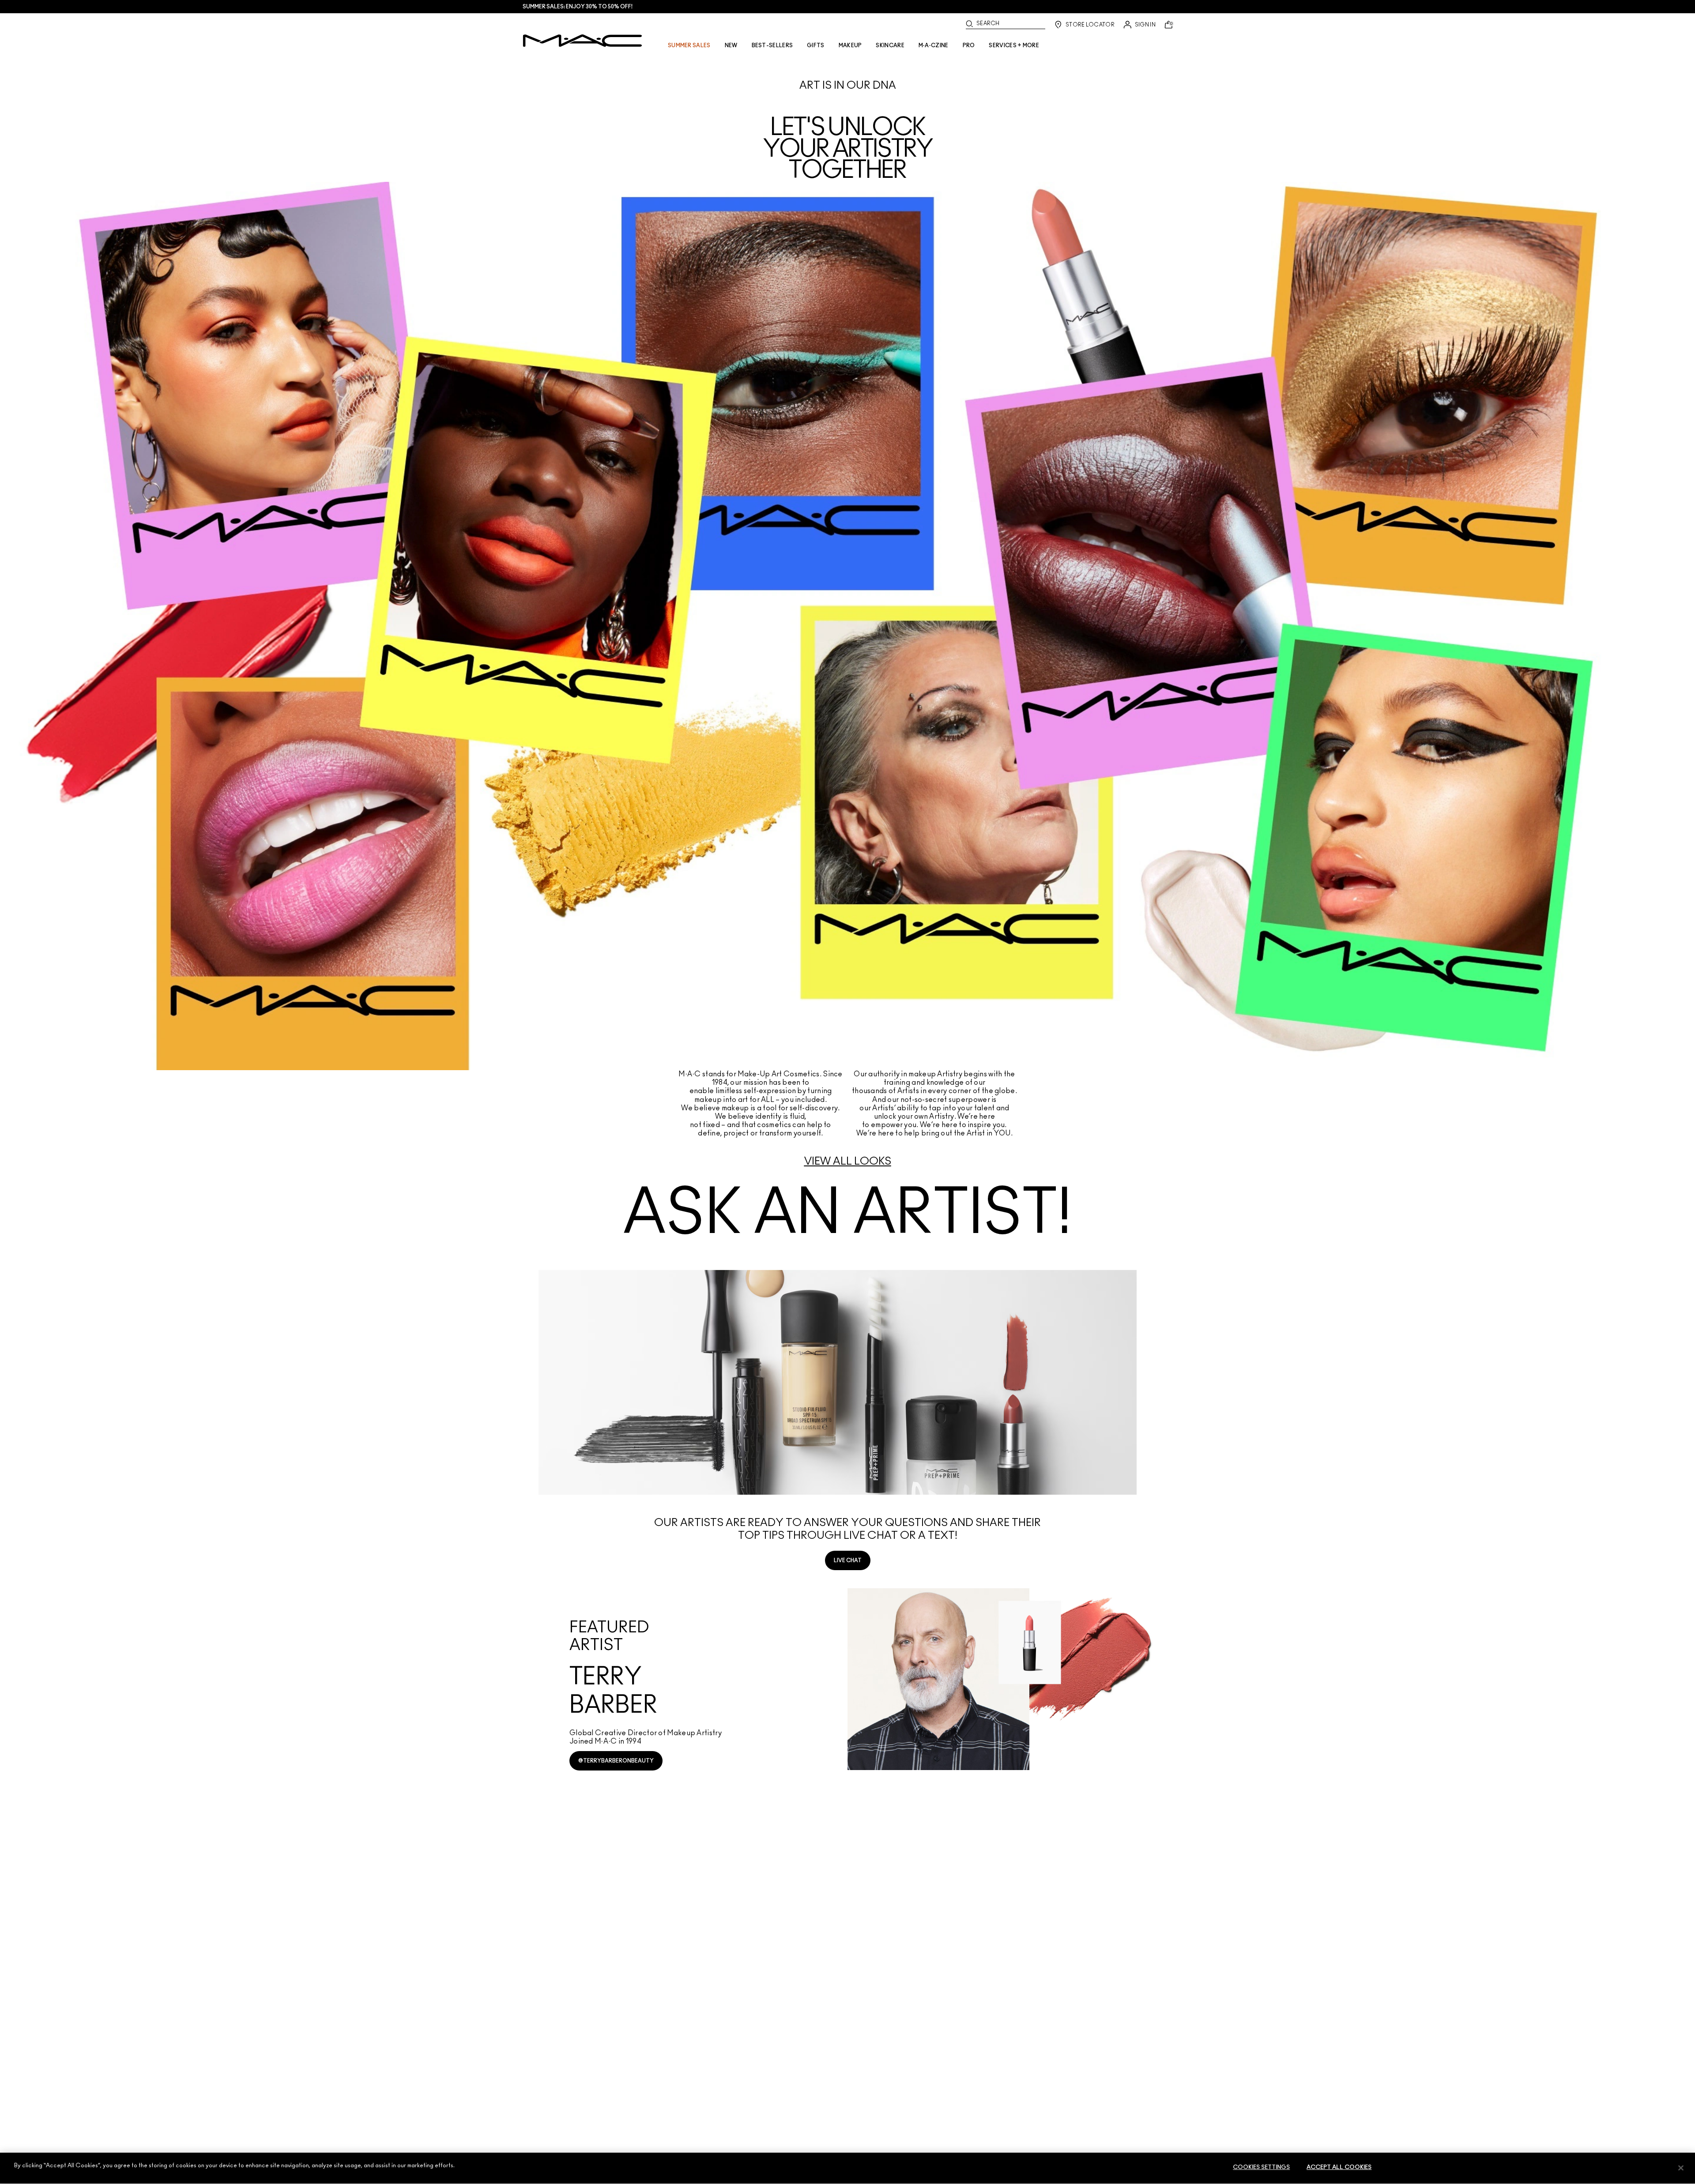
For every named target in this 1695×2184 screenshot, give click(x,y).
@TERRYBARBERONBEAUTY (616, 1761)
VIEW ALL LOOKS (848, 1162)
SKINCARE (890, 45)
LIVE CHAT (848, 1560)
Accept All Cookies (1339, 2167)
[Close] (1681, 2168)
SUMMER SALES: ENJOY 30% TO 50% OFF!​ (578, 7)
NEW (731, 45)
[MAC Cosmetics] (582, 41)
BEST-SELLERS (772, 45)
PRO (969, 45)
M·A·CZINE (934, 45)
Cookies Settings (1261, 2167)
